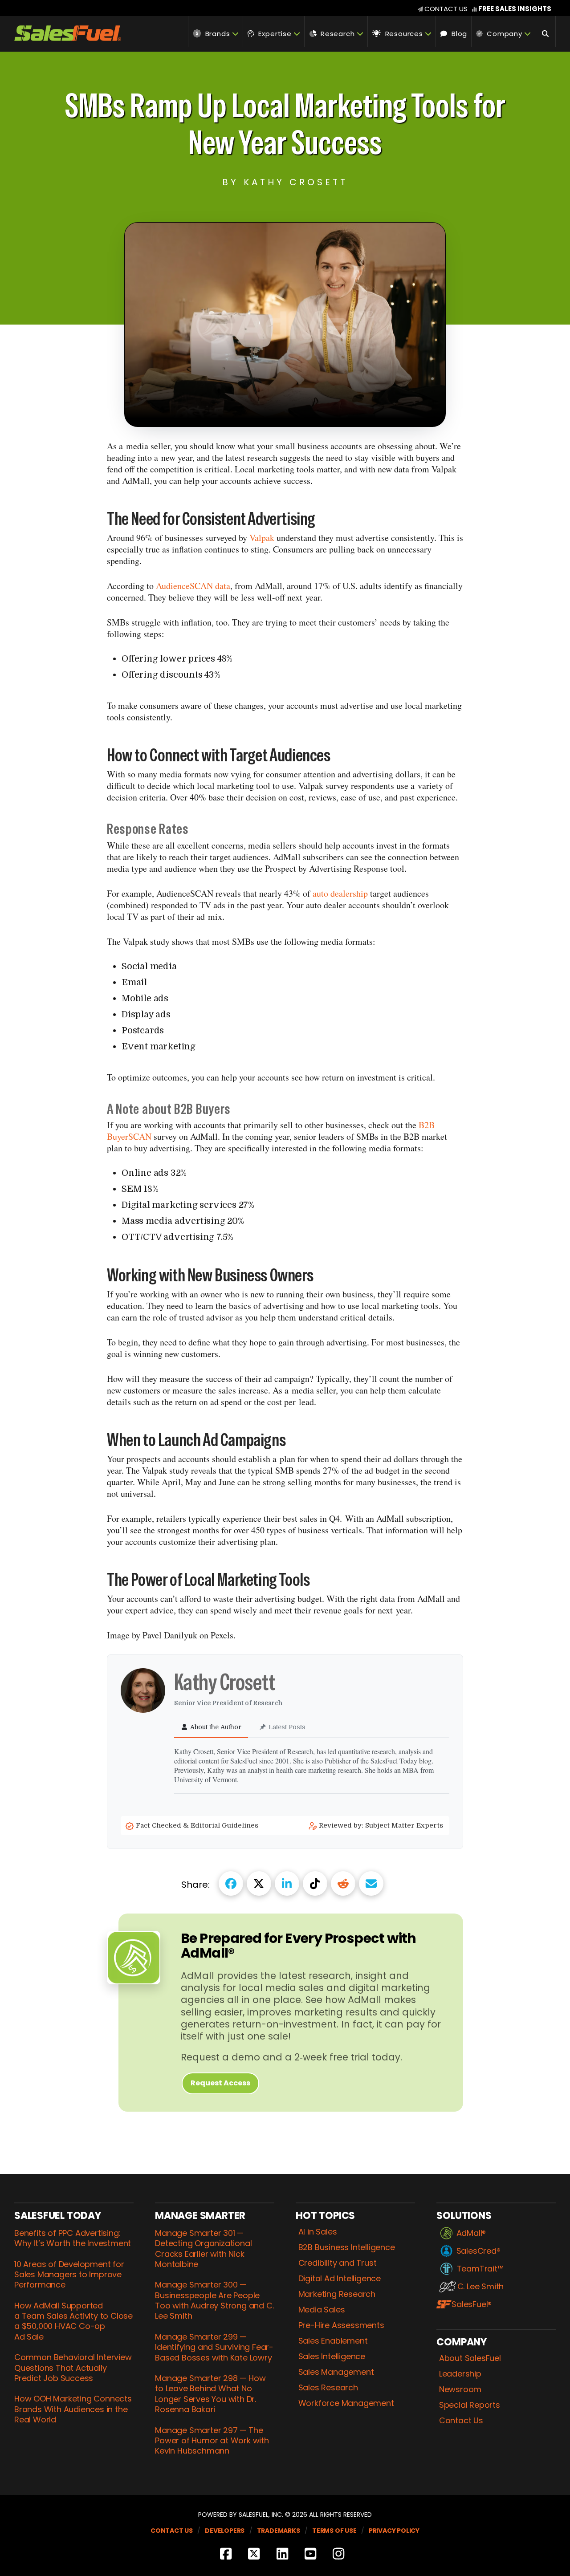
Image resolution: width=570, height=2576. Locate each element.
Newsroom (460, 2389)
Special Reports (469, 2405)
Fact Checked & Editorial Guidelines (198, 1825)
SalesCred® (478, 2251)
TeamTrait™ (480, 2269)
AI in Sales (318, 2232)
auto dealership (341, 893)
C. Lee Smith (480, 2287)
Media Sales (322, 2310)
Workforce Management (346, 2403)
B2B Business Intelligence (346, 2247)
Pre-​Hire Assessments (341, 2325)
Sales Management (336, 2372)
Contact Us (461, 2421)
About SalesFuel (470, 2358)
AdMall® (471, 2233)
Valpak (262, 538)
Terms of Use (334, 2531)
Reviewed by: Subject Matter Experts (382, 1825)
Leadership (460, 2374)
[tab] (211, 1728)
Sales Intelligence (332, 2357)
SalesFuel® (472, 2304)
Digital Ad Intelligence (340, 2279)
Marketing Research (337, 2294)
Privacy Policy (394, 2531)
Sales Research (328, 2388)
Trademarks (279, 2531)
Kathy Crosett (226, 1682)
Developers (225, 2531)
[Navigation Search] (546, 32)
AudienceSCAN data (193, 586)
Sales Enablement (333, 2341)
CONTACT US (446, 9)
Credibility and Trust (337, 2263)
